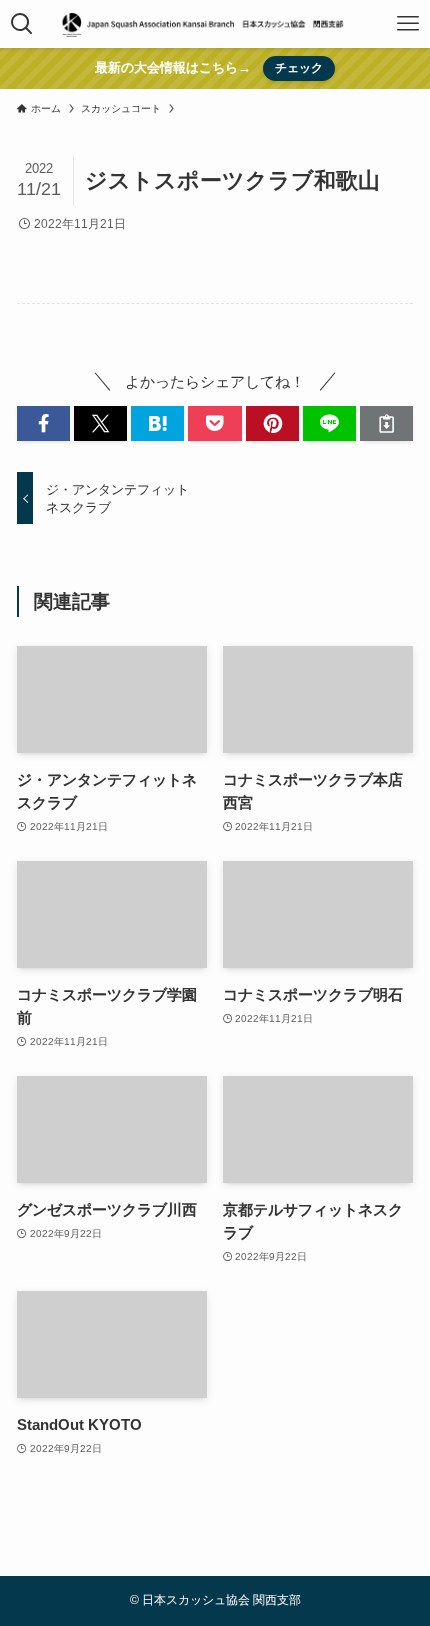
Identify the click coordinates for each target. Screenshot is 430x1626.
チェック (299, 68)
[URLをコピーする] (386, 423)
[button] (43, 423)
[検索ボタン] (22, 24)
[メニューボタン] (408, 24)
